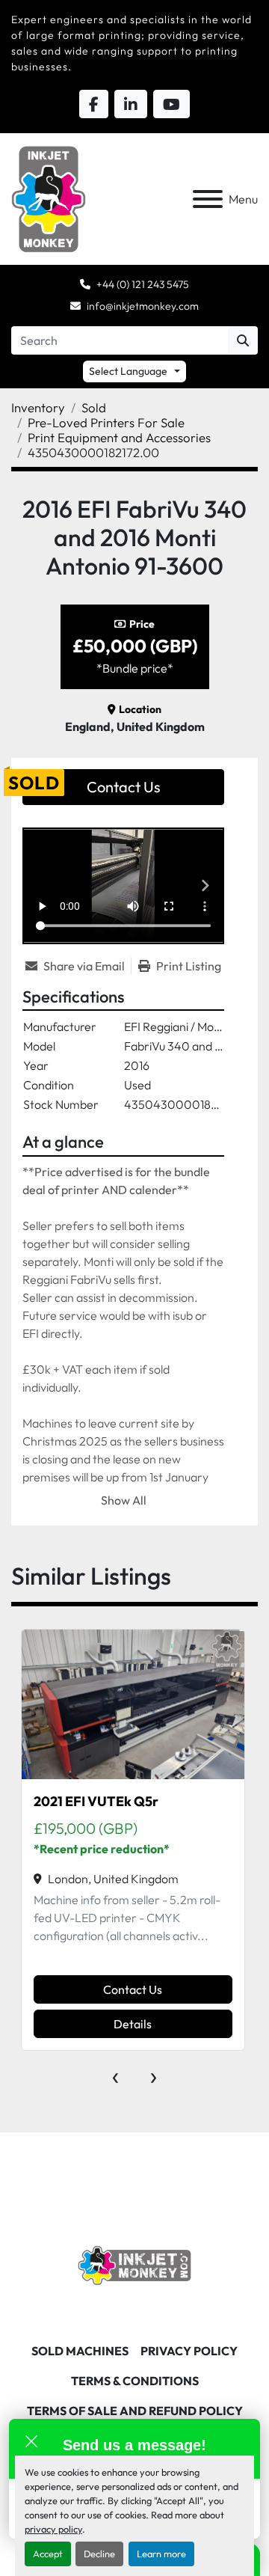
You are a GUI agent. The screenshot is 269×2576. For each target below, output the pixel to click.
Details (133, 2024)
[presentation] (115, 2074)
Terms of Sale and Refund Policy (135, 2411)
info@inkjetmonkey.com (143, 306)
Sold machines (80, 2351)
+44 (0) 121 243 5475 (143, 284)
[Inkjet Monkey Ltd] (135, 2264)
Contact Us (124, 787)
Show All (124, 1500)
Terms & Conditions (135, 2381)
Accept (48, 2554)
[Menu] (208, 199)
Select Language (128, 371)
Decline (99, 2554)
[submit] (243, 340)
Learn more (161, 2554)
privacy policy (53, 2529)
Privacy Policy (189, 2351)
